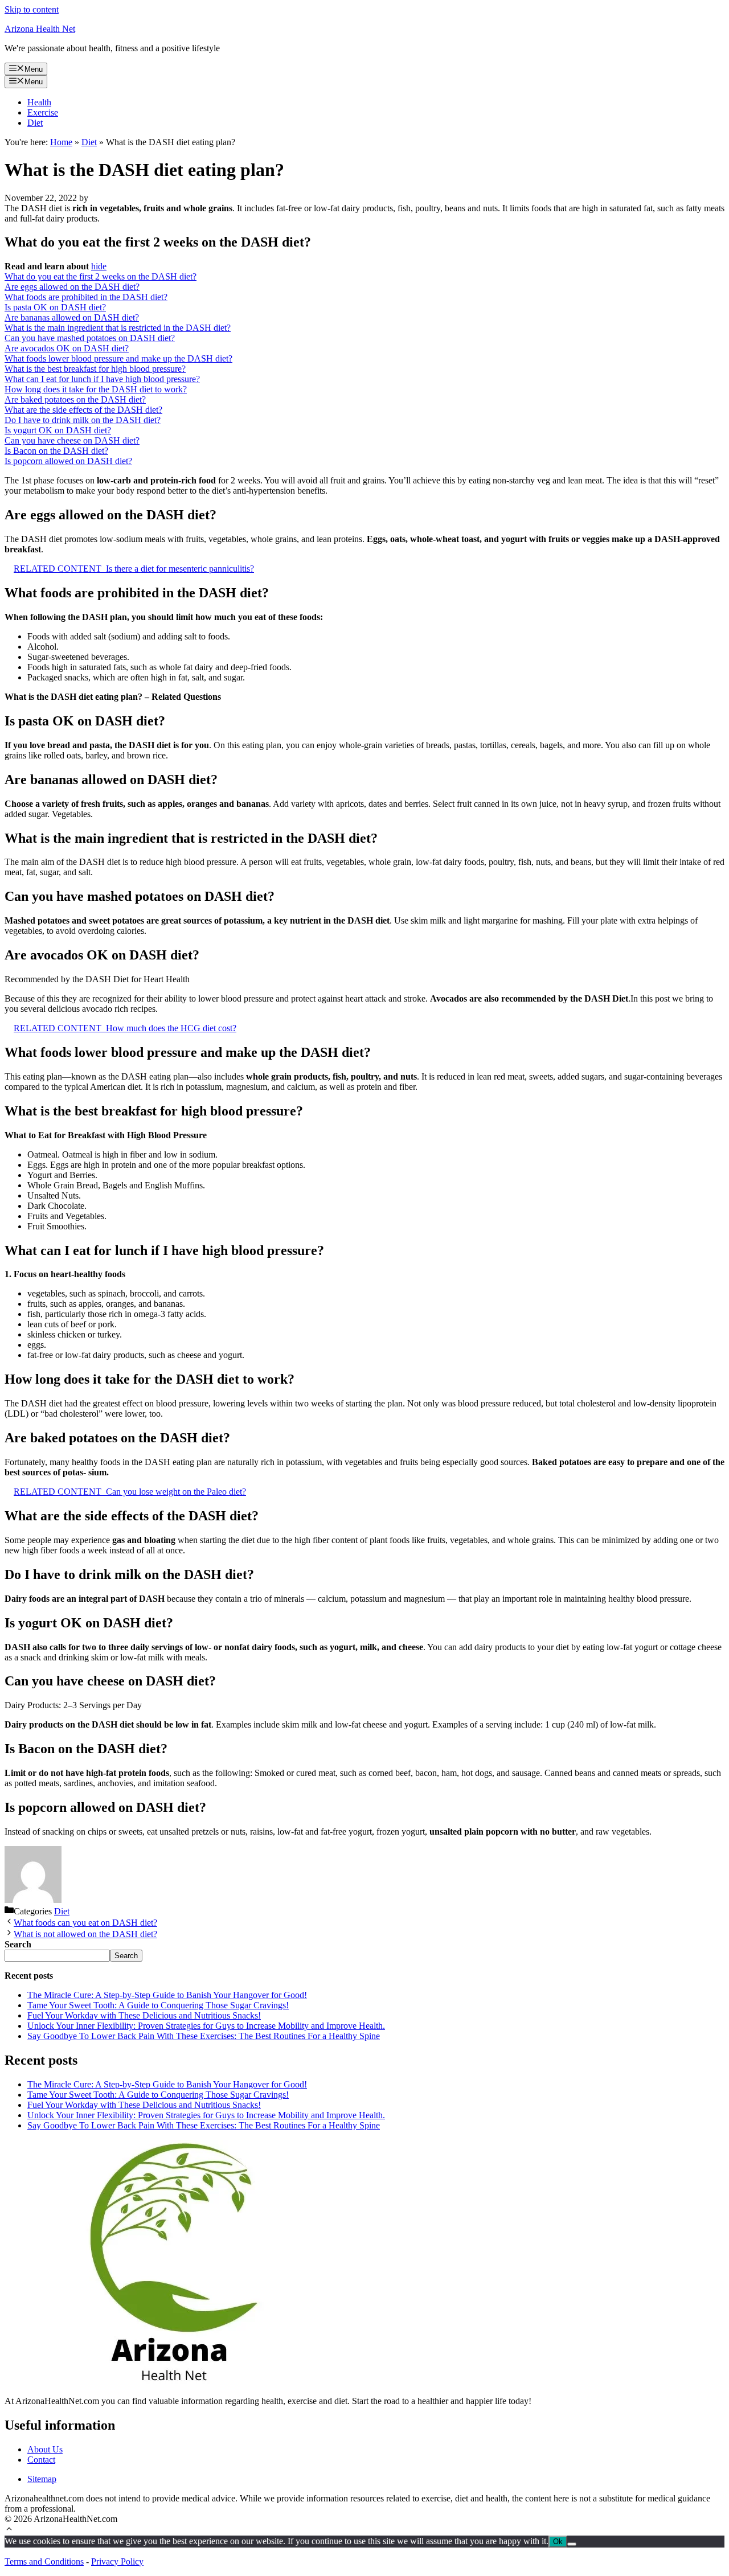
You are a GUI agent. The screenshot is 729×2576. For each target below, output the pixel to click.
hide (99, 266)
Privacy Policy (117, 2561)
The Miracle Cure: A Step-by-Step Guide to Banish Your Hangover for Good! (167, 1995)
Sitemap (42, 2479)
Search (126, 1956)
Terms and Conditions (44, 2561)
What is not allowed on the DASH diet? (85, 1934)
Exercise (43, 112)
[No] (572, 2544)
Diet (35, 123)
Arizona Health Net (40, 29)
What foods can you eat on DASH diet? (85, 1923)
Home (61, 142)
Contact (41, 2460)
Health (39, 102)
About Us (45, 2449)
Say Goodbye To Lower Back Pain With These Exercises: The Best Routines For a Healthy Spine (204, 2036)
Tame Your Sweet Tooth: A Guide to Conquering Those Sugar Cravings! (158, 2005)
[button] (9, 2530)
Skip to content (32, 9)
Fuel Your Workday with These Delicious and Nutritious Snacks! (144, 2015)
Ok (558, 2542)
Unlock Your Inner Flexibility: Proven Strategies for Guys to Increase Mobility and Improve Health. (206, 2026)
